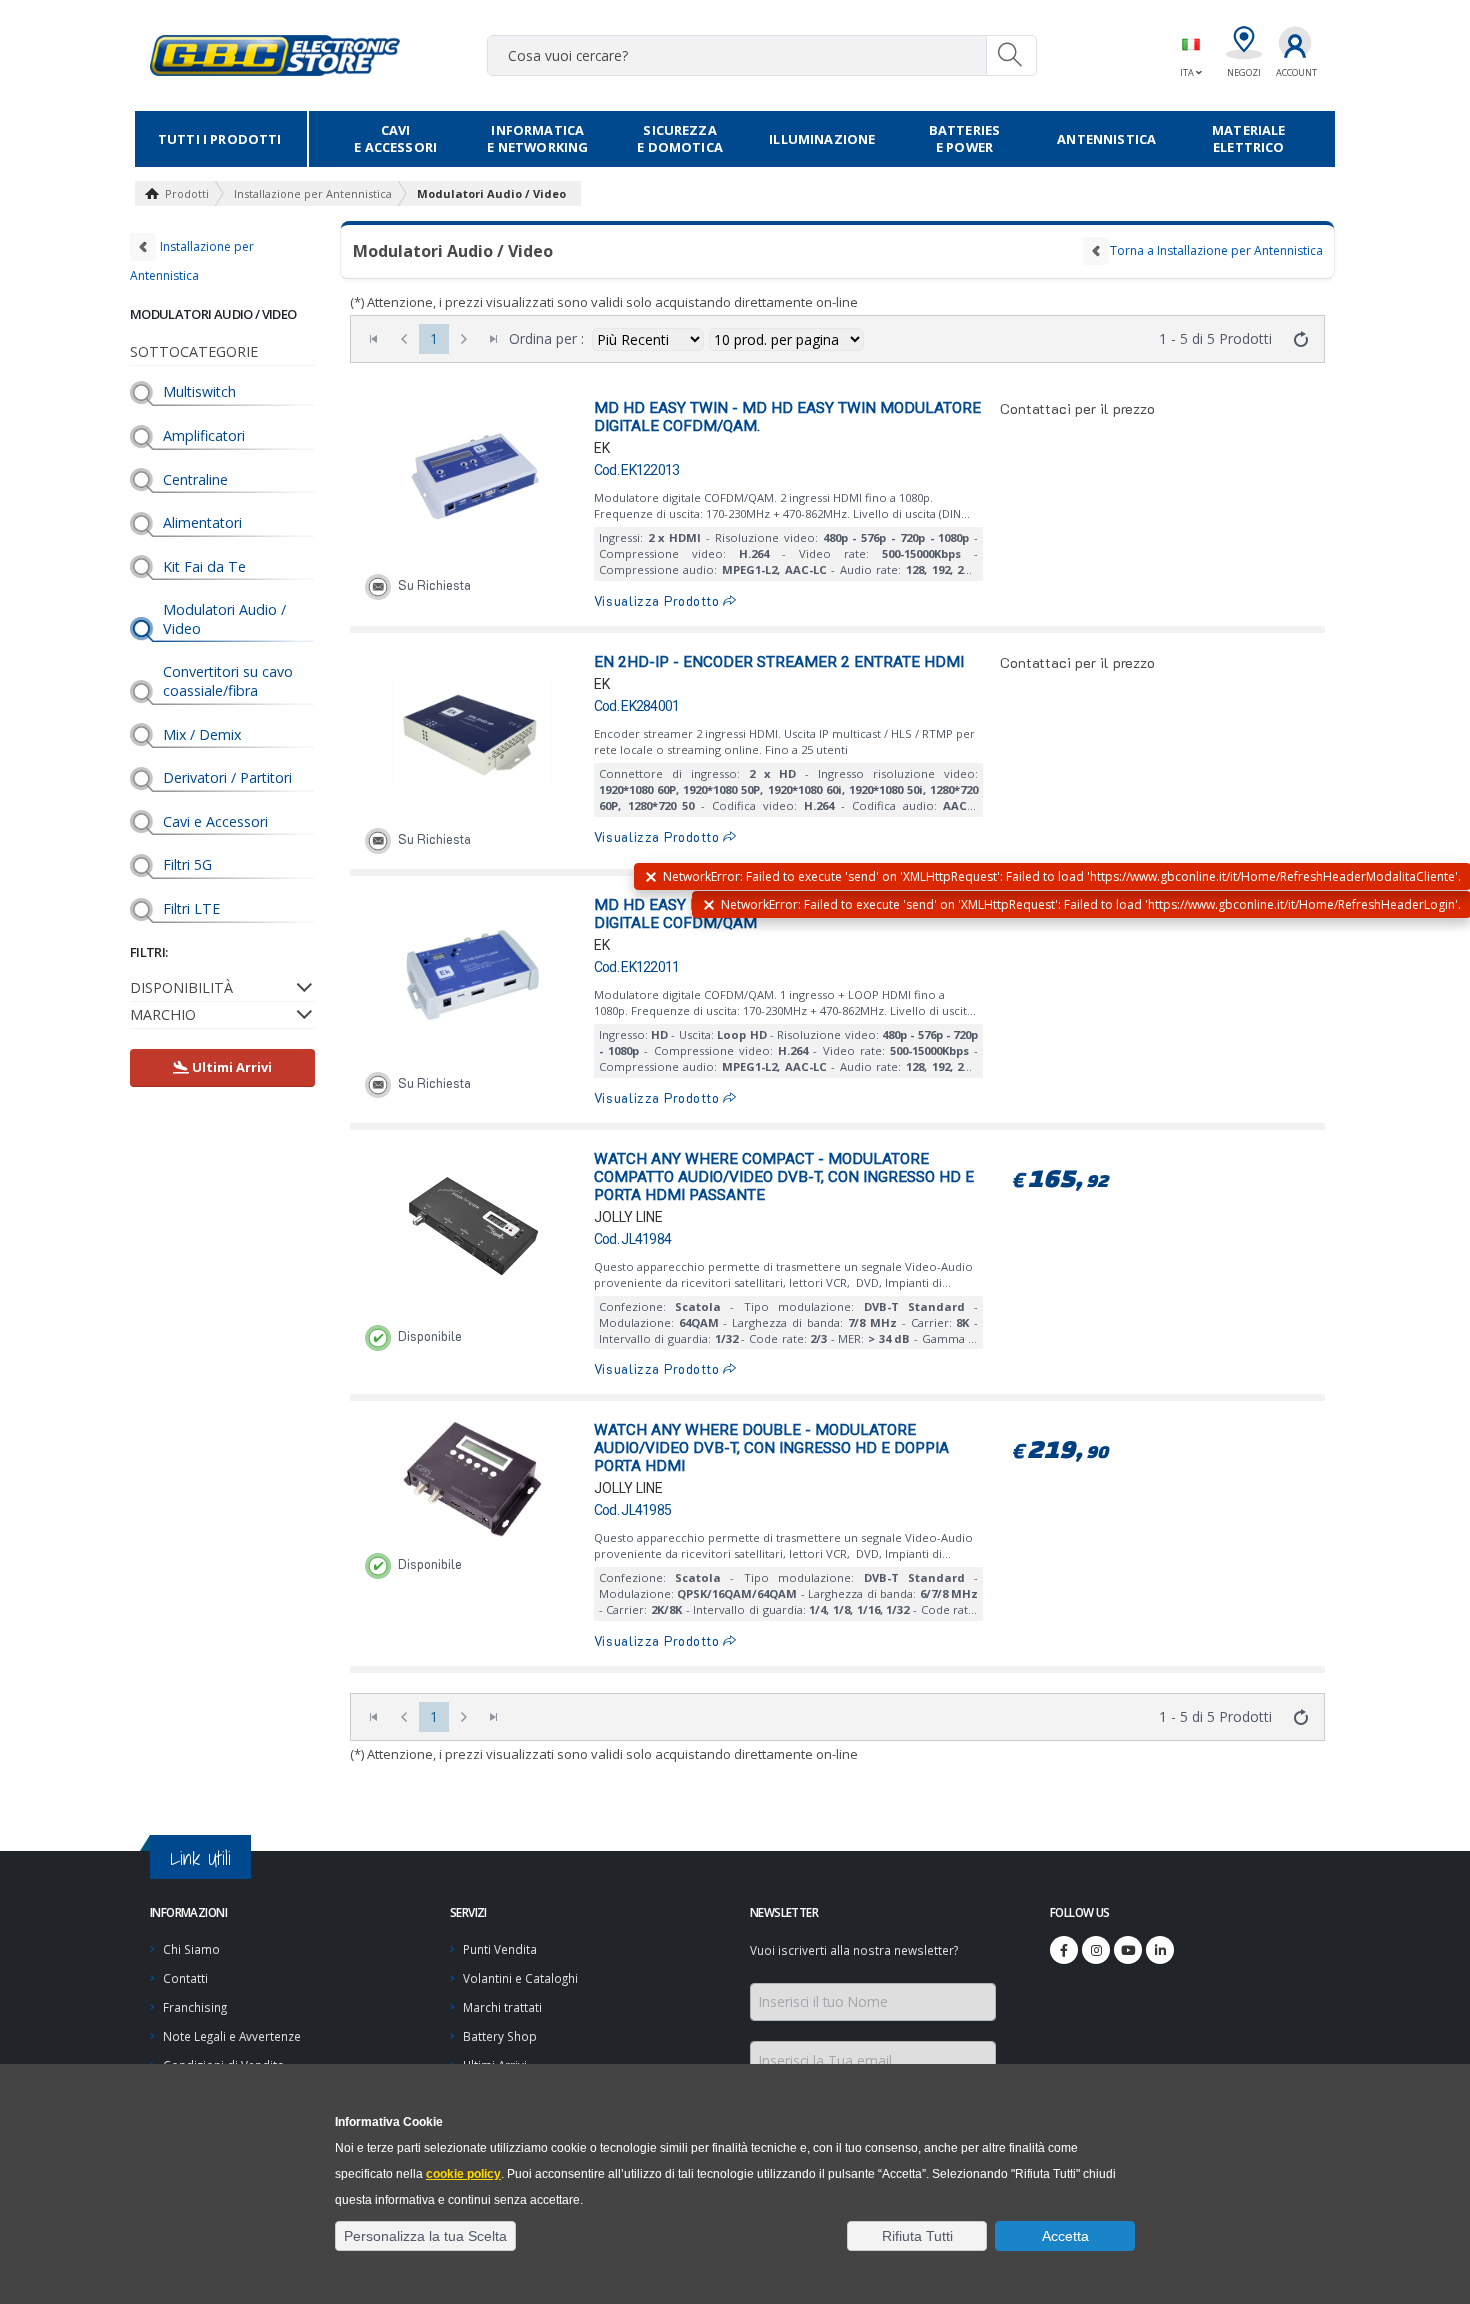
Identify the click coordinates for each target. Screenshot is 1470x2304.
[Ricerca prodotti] (1011, 55)
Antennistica (1106, 139)
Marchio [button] (163, 1014)
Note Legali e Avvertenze (232, 2036)
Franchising (195, 2007)
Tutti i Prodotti (220, 139)
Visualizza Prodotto (659, 601)
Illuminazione (822, 139)
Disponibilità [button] (181, 987)
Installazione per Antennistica (313, 193)
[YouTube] (1128, 1950)
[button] (425, 2236)
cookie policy (463, 2174)
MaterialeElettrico (1248, 138)
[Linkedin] (1160, 1950)
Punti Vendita (500, 1949)
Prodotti (187, 193)
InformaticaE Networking (537, 138)
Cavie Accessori (395, 138)
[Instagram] (1096, 1950)
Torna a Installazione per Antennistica (1216, 250)
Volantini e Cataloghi (520, 1978)
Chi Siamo (191, 1949)
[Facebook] (1064, 1950)
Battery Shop (500, 2036)
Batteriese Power (964, 138)
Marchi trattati (502, 2007)
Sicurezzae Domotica (680, 138)
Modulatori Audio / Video (491, 193)
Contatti (185, 1978)
